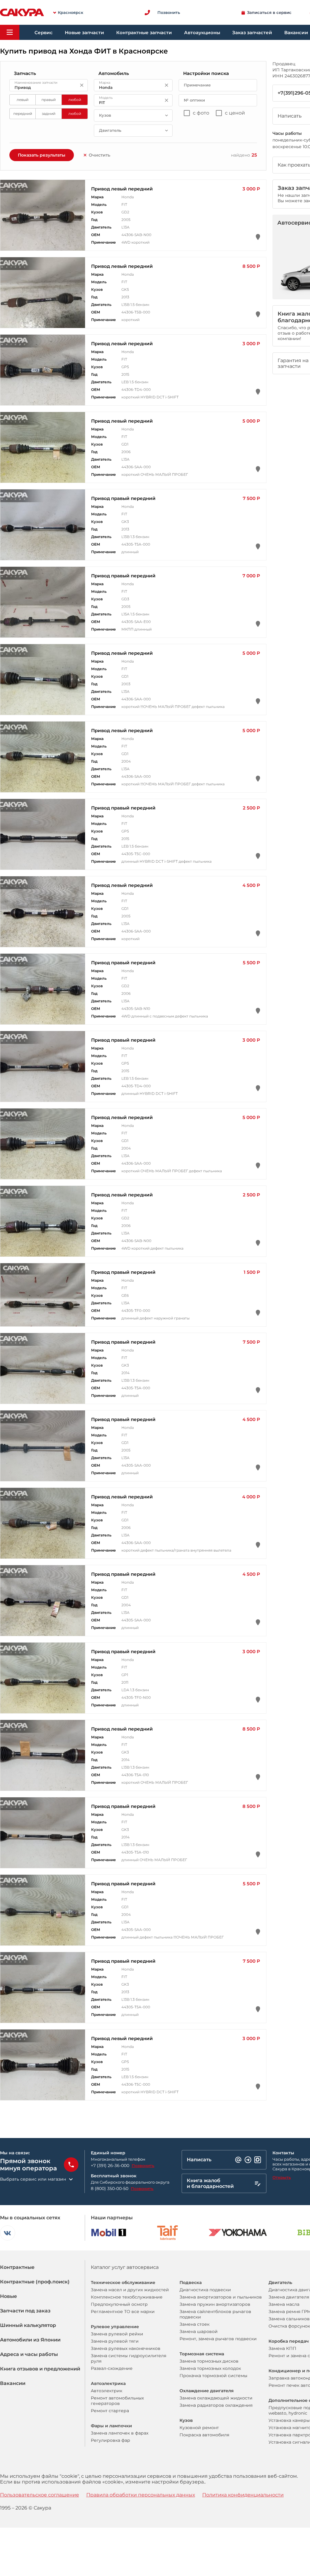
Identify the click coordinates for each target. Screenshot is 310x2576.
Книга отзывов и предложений (40, 2369)
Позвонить (143, 2166)
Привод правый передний (123, 498)
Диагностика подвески (205, 2290)
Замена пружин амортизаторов (215, 2304)
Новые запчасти (84, 32)
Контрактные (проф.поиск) (35, 2282)
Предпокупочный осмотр (119, 2304)
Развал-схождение (112, 2368)
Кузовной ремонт (199, 2428)
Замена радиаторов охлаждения (216, 2405)
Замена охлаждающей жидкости (216, 2398)
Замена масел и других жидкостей (130, 2290)
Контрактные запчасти (144, 32)
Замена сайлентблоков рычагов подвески (215, 2314)
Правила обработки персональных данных (141, 2495)
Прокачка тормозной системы (213, 2376)
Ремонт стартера (110, 2411)
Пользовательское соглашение (40, 2495)
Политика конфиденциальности (243, 2495)
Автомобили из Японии (30, 2340)
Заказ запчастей (252, 32)
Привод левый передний (122, 189)
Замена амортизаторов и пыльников (221, 2297)
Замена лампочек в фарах (120, 2433)
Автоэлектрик (107, 2391)
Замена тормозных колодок (210, 2368)
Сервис (44, 32)
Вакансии (13, 2383)
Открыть (282, 2177)
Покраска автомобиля (204, 2435)
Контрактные (17, 2267)
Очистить (99, 155)
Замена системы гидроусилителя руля (129, 2358)
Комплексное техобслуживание (127, 2297)
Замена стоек (195, 2324)
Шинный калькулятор (28, 2325)
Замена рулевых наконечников (126, 2348)
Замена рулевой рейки (117, 2334)
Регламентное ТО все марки (123, 2312)
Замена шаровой (199, 2331)
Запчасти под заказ (25, 2311)
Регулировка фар (110, 2440)
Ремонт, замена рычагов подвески (218, 2339)
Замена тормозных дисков (209, 2361)
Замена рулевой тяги (115, 2341)
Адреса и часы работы (29, 2354)
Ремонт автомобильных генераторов (117, 2401)
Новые (8, 2296)
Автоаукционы (202, 32)
